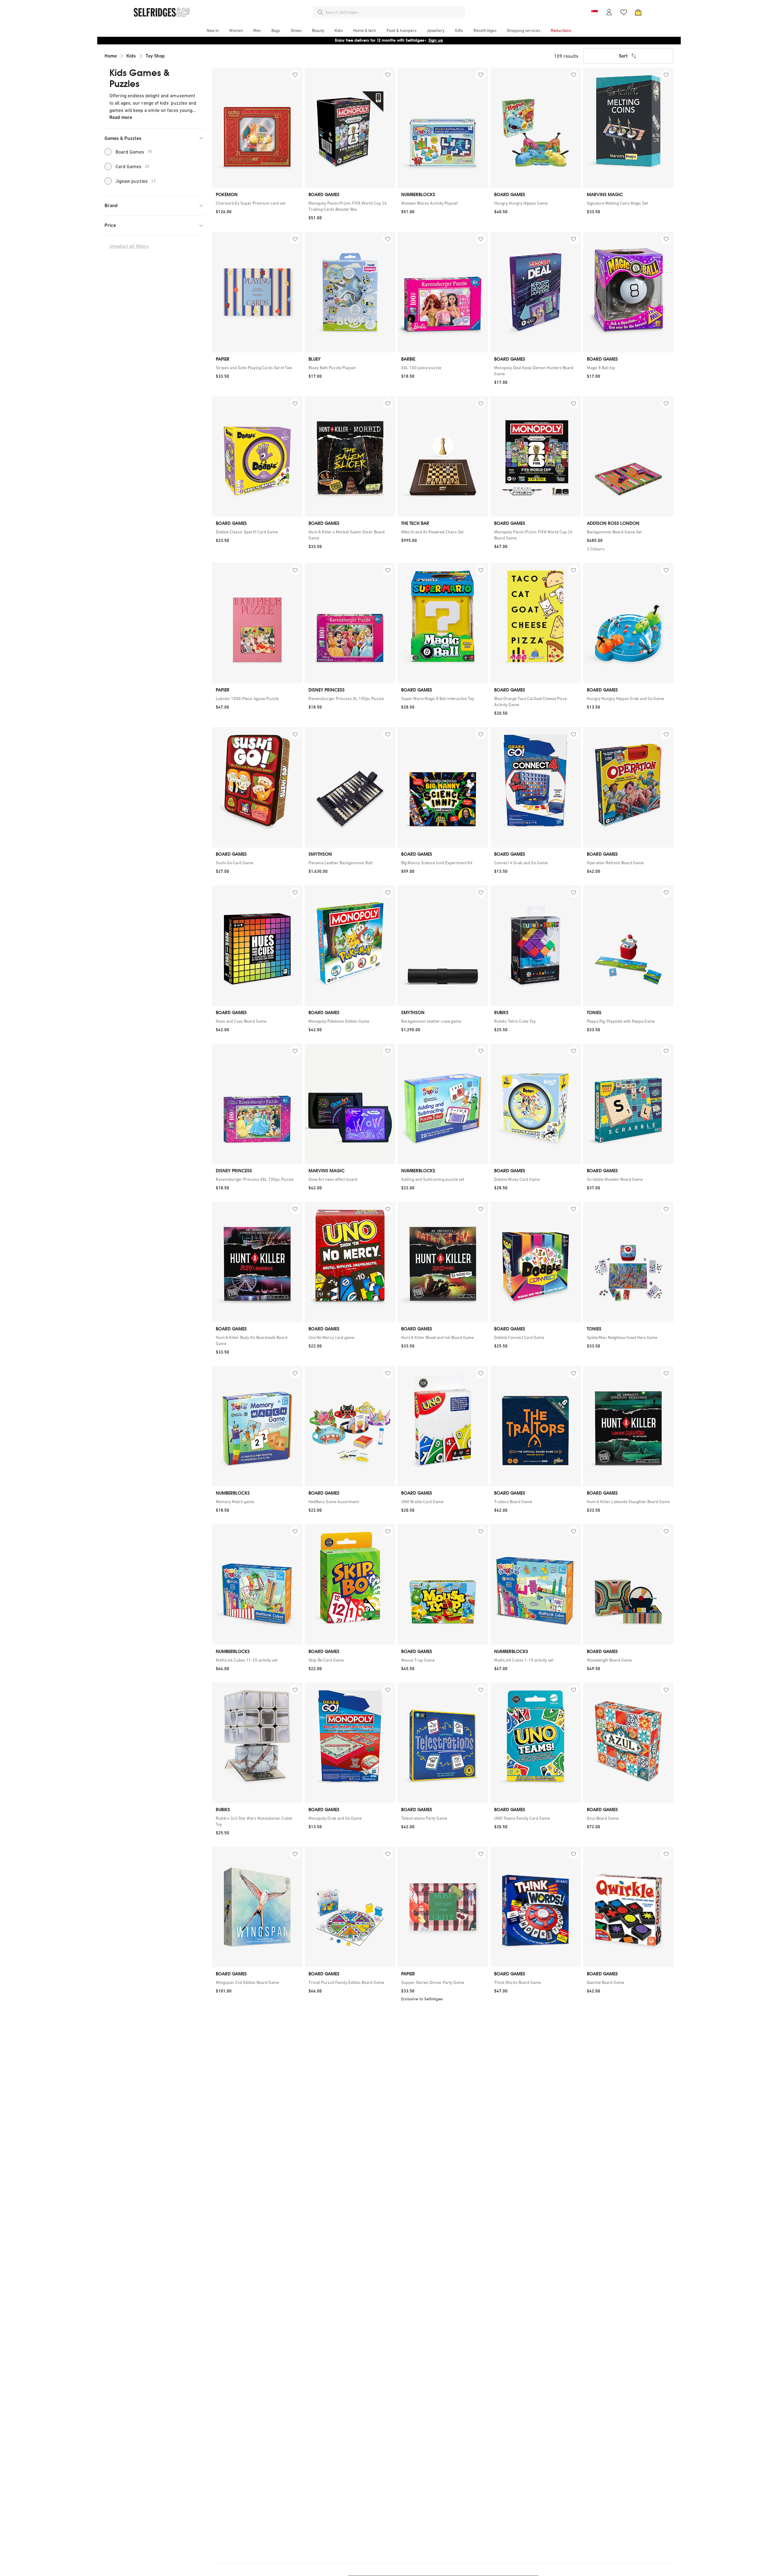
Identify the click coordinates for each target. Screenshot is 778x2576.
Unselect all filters (129, 246)
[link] (257, 203)
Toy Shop (155, 56)
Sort (623, 56)
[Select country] (594, 12)
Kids (131, 56)
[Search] (320, 12)
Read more (121, 117)
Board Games (134, 152)
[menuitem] (213, 30)
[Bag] (638, 12)
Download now (425, 40)
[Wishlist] (624, 12)
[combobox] (394, 12)
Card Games (132, 166)
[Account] (609, 12)
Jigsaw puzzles (136, 181)
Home (111, 56)
